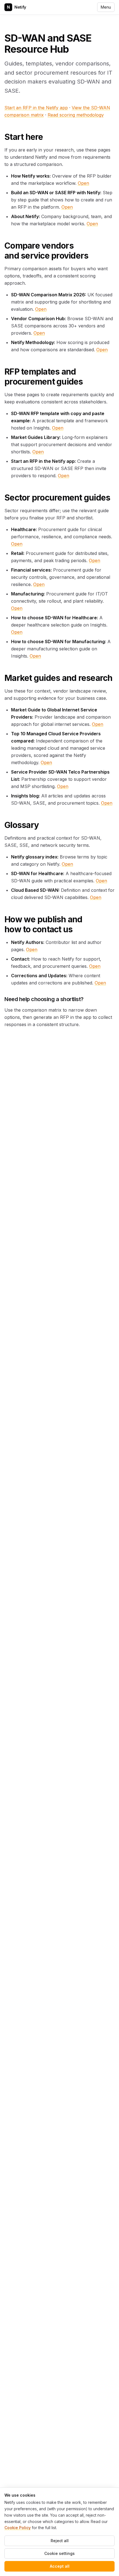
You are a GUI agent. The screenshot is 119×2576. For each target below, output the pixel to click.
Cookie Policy (18, 2528)
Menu (106, 7)
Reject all (60, 2541)
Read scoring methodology (76, 115)
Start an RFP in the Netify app (36, 108)
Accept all (60, 2566)
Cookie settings (59, 2553)
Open (83, 183)
